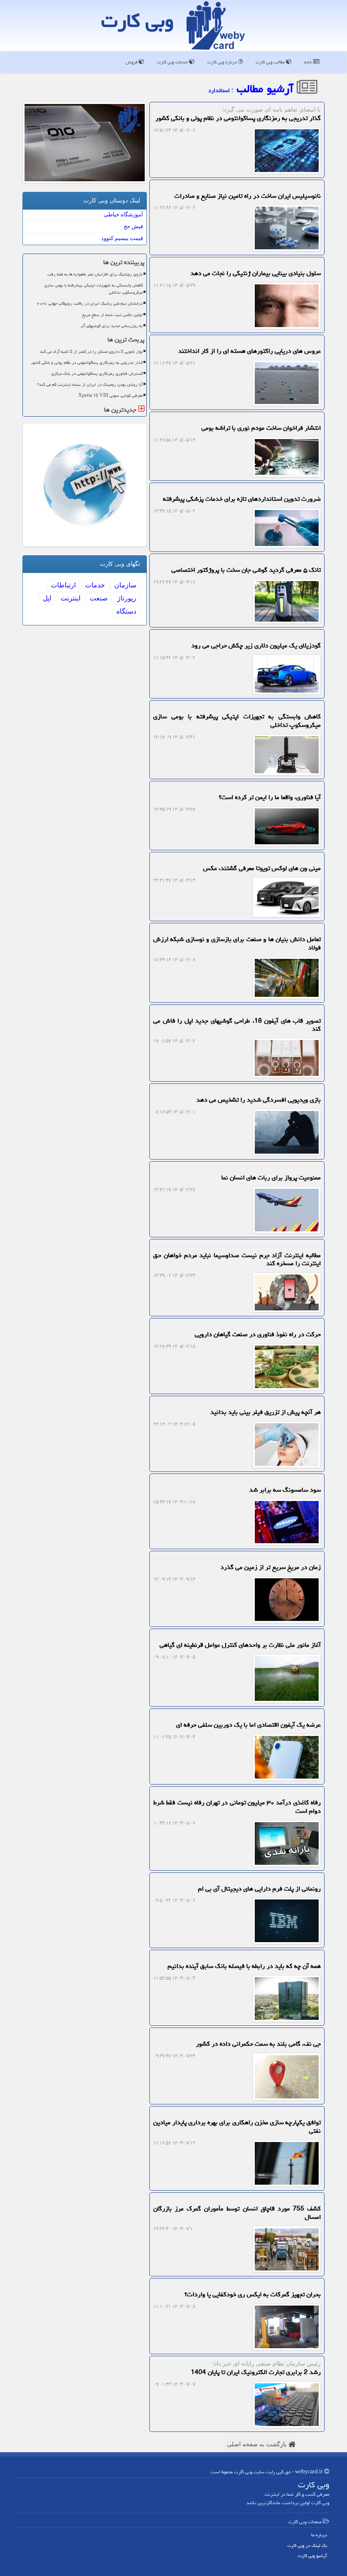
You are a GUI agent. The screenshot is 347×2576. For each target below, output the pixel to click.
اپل (47, 598)
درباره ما (319, 2535)
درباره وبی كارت (223, 62)
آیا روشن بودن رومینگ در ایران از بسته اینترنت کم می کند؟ (90, 385)
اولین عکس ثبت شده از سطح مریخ (112, 315)
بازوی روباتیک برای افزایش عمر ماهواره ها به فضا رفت (95, 274)
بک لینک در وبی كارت (307, 2545)
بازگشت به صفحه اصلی (257, 2444)
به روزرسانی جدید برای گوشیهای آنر (112, 326)
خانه (309, 62)
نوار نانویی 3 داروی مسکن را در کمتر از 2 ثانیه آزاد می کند (91, 352)
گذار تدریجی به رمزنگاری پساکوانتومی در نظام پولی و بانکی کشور (87, 363)
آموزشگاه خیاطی (123, 214)
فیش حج (133, 226)
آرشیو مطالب (267, 89)
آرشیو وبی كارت (313, 2556)
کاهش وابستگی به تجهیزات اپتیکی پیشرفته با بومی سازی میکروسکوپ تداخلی (94, 289)
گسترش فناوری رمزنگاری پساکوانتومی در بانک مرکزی (97, 374)
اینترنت (70, 598)
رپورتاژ (127, 598)
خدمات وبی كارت (173, 62)
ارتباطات (63, 585)
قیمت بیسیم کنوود (122, 238)
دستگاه (126, 611)
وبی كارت (138, 21)
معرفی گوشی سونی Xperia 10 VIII (110, 396)
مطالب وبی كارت (271, 62)
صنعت (99, 598)
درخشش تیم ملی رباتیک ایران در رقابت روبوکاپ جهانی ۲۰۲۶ (90, 303)
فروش (132, 62)
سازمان (125, 585)
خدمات (95, 585)
